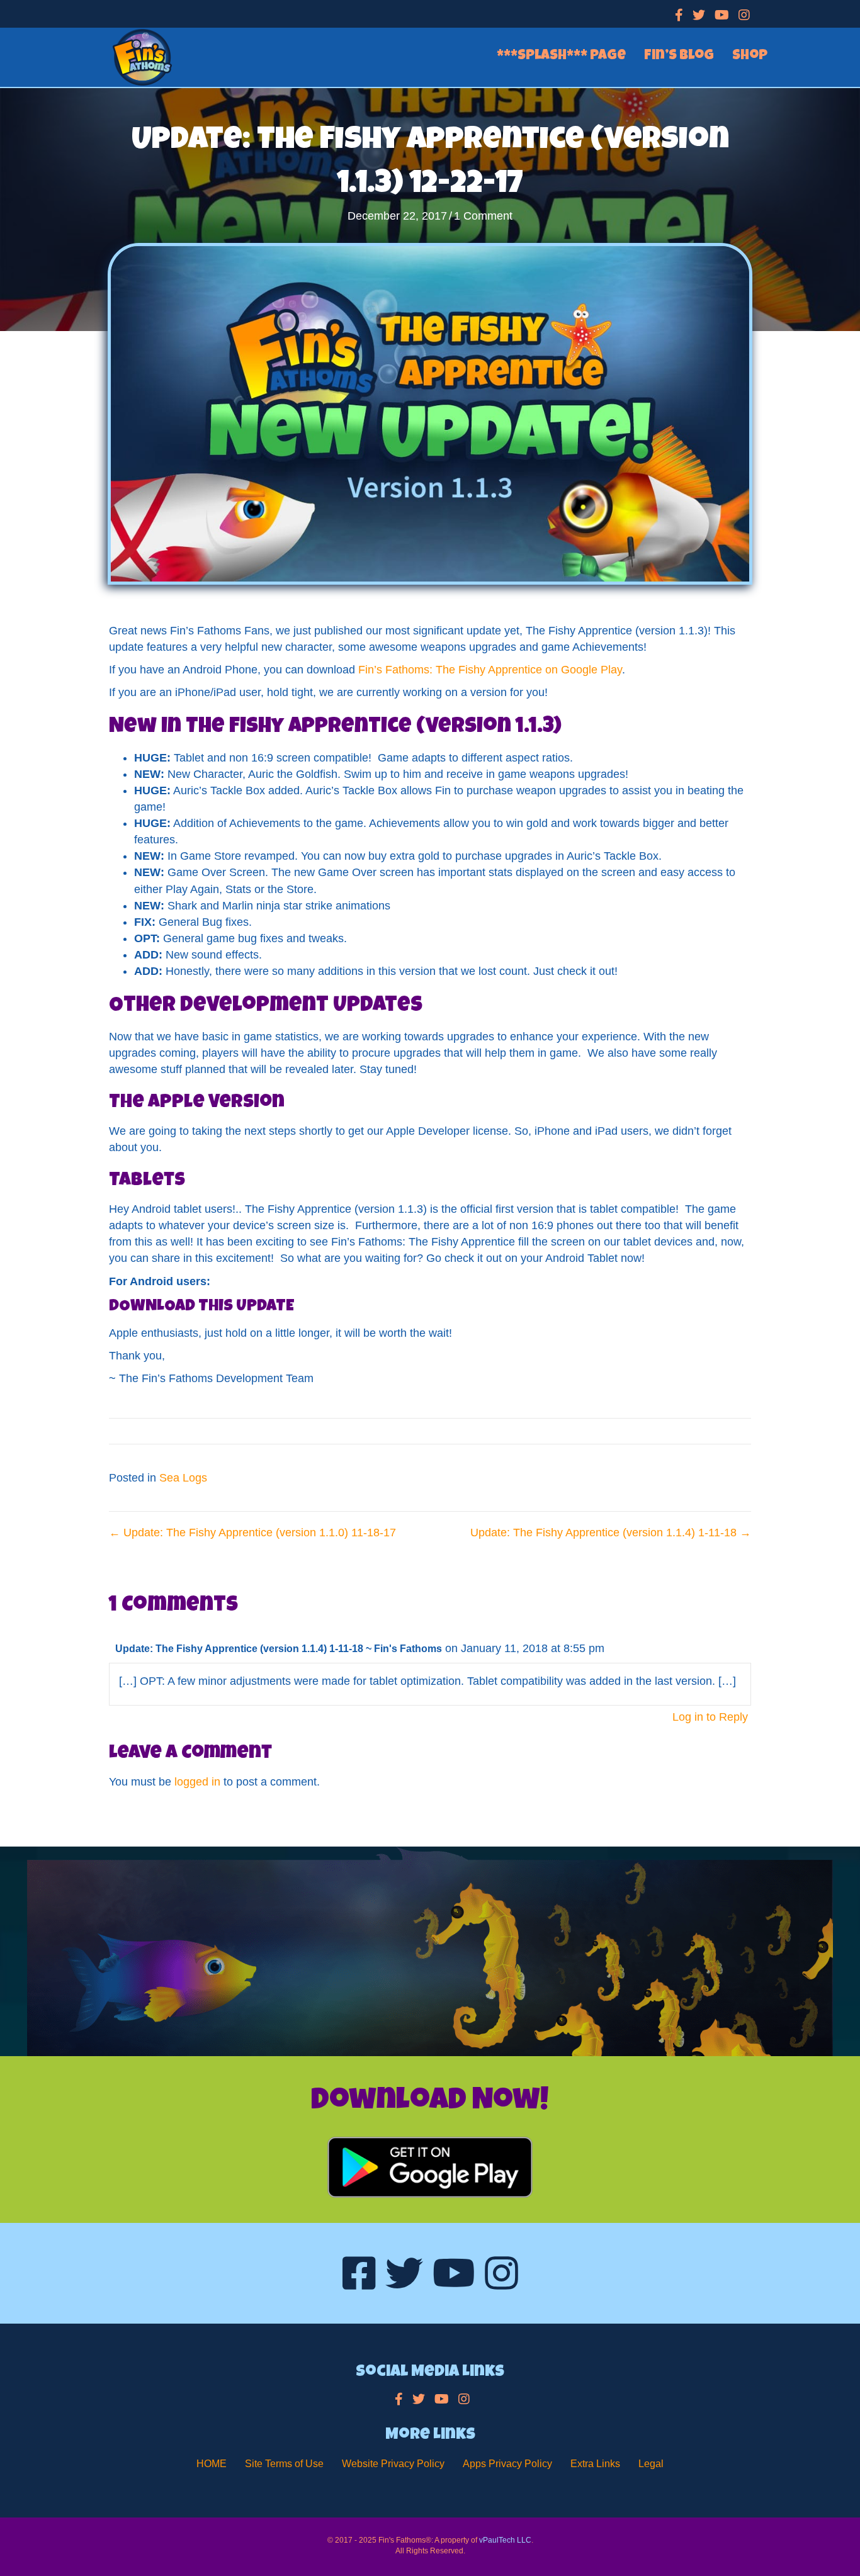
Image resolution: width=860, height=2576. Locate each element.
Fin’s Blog (679, 57)
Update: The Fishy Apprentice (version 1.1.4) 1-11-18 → (611, 1533)
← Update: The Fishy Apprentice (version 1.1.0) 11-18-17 (252, 1533)
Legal (651, 2464)
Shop (750, 57)
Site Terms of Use (284, 2464)
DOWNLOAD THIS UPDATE (201, 1307)
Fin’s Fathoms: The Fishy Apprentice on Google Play (490, 670)
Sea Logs (183, 1478)
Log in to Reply (710, 1717)
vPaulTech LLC (505, 2540)
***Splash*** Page (561, 57)
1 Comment (483, 216)
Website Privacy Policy (393, 2464)
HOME (212, 2464)
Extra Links (595, 2464)
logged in (197, 1782)
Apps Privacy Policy (507, 2464)
